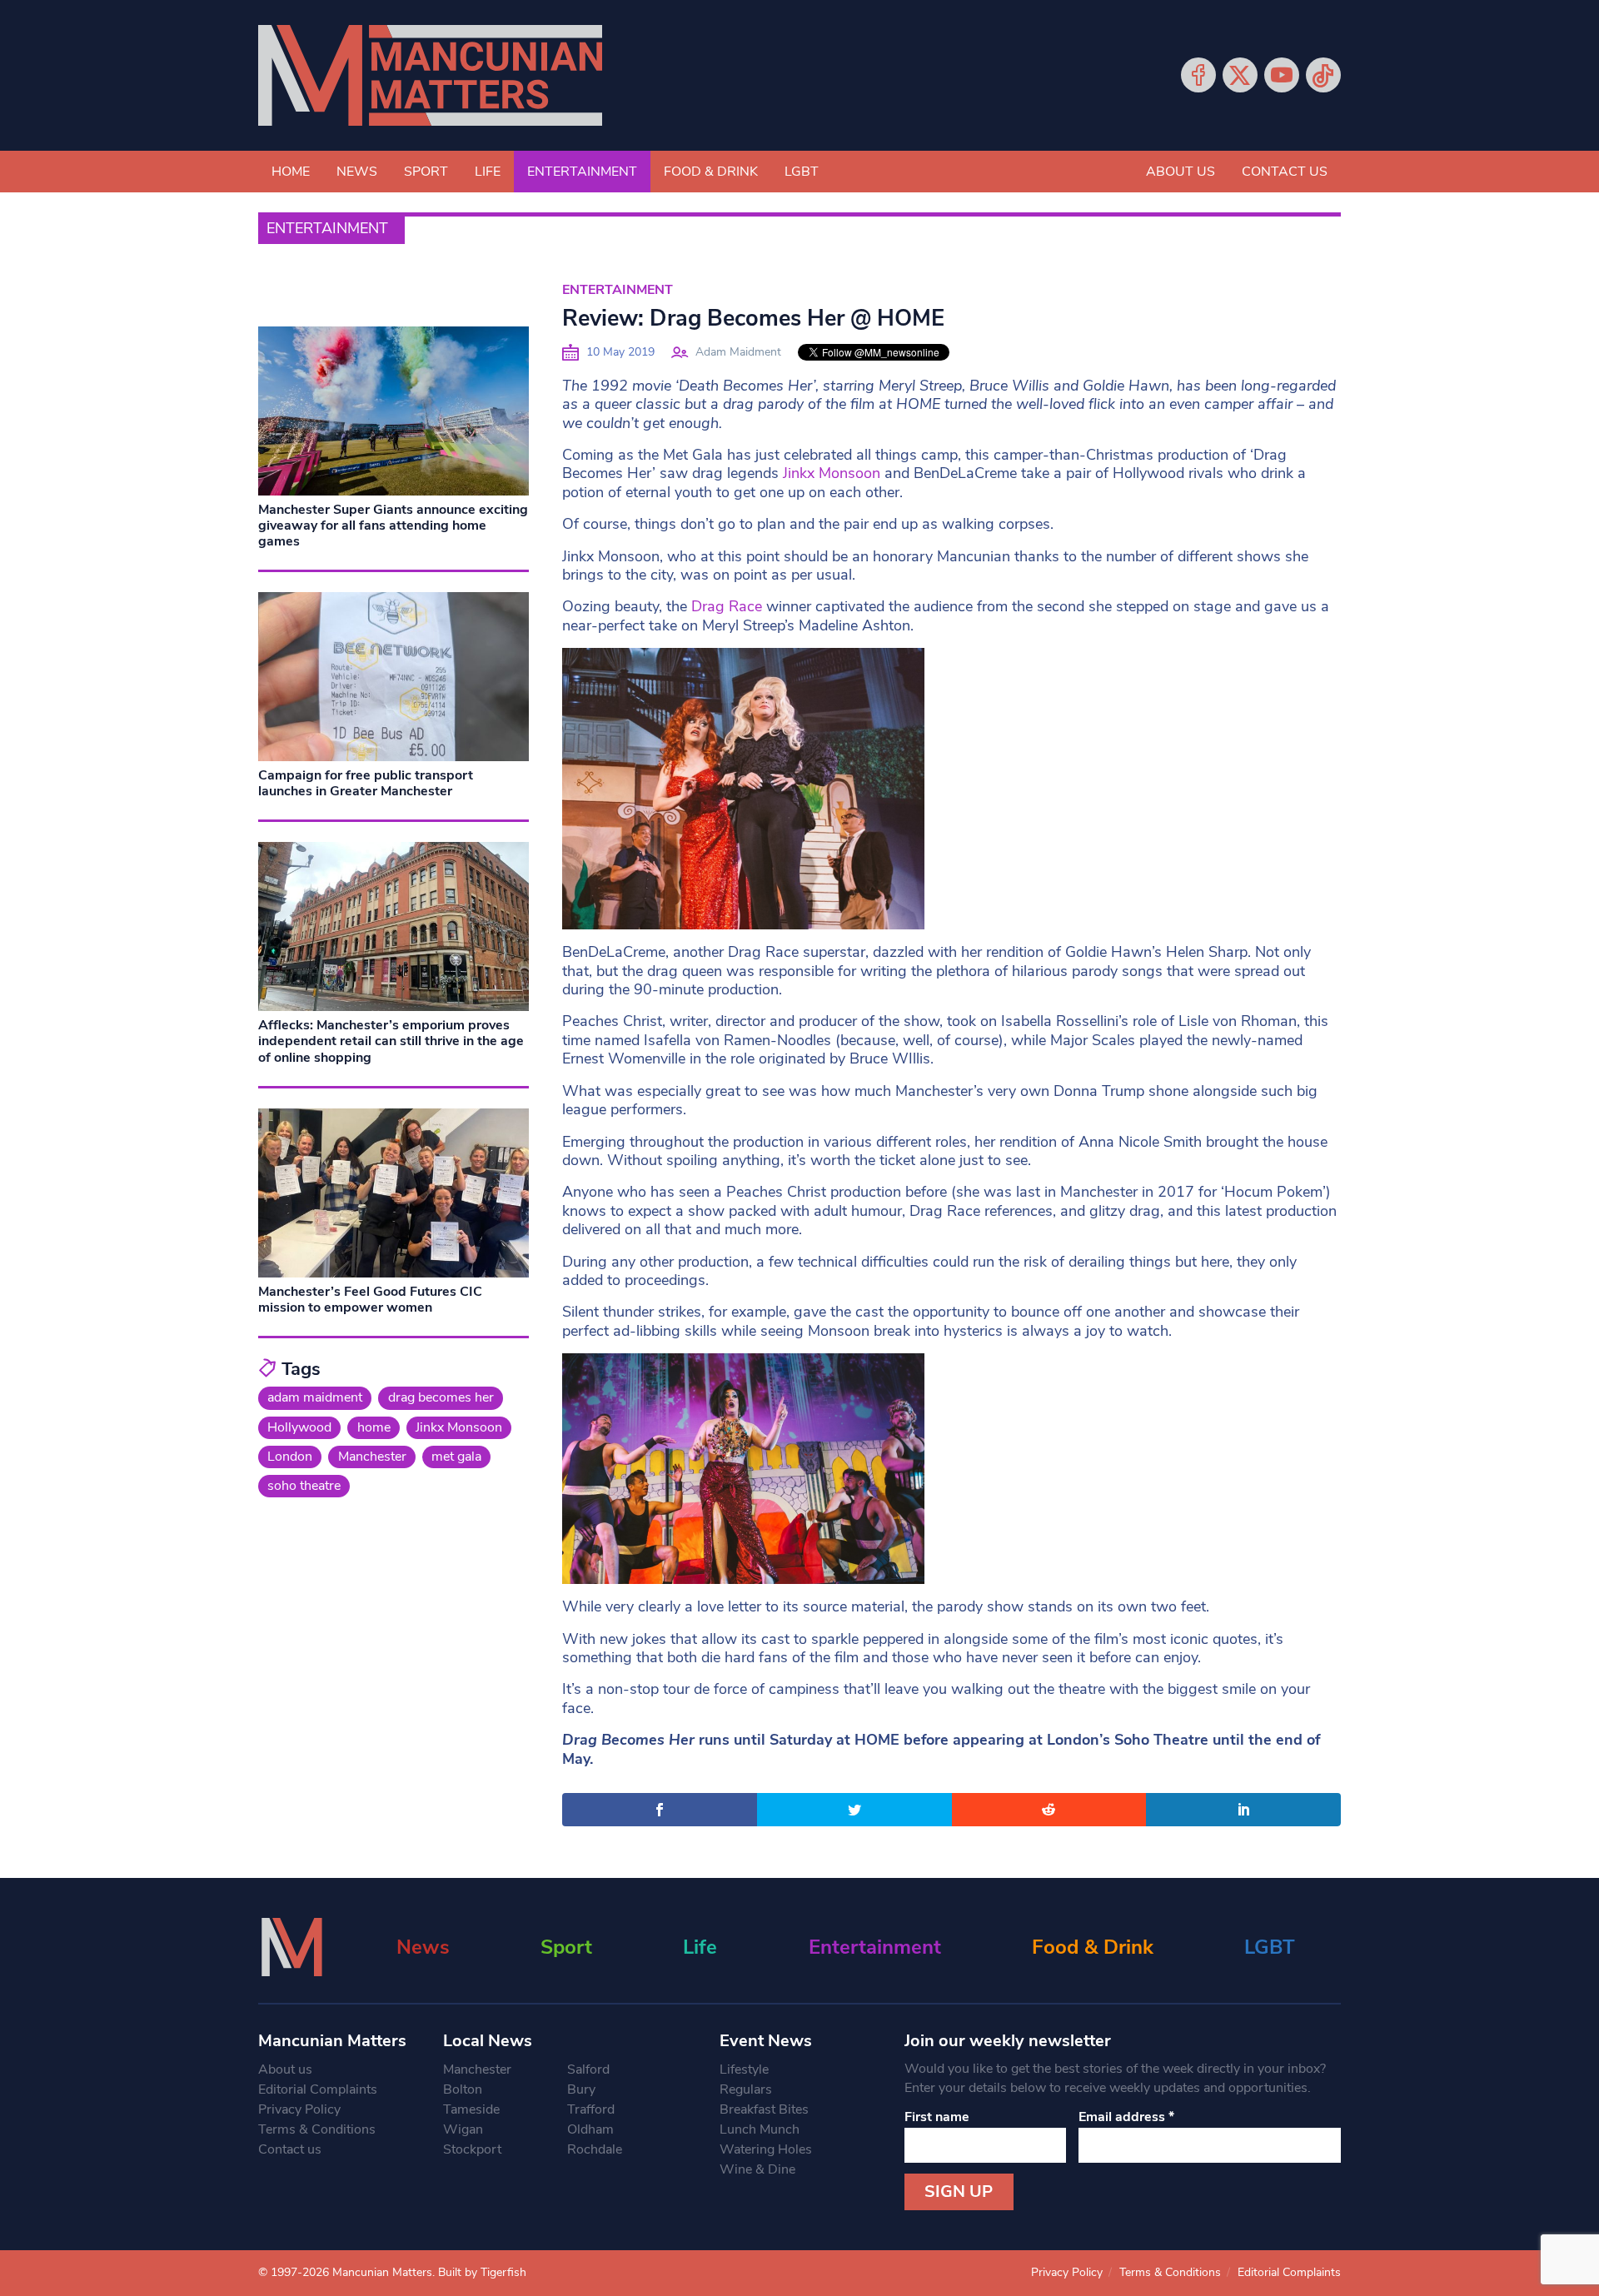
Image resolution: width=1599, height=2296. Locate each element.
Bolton (463, 2089)
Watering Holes (766, 2149)
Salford (588, 2069)
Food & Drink (711, 172)
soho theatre (304, 1486)
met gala (456, 1457)
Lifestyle (744, 2069)
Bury (581, 2089)
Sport (426, 172)
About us (1181, 172)
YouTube (1282, 75)
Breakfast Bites (764, 2109)
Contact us (1285, 172)
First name (937, 2117)
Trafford (591, 2109)
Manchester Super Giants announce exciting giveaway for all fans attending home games (393, 525)
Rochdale (595, 2149)
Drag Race (727, 606)
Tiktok (1323, 75)
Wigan (463, 2129)
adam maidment (315, 1397)
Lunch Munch (760, 2129)
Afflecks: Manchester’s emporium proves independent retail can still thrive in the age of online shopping (391, 1041)
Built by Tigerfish (482, 2272)
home (374, 1427)
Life (488, 172)
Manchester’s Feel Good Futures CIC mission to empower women (370, 1300)
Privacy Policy (299, 2109)
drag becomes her (441, 1397)
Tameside (471, 2109)
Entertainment (582, 172)
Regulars (746, 2089)
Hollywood (299, 1427)
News (357, 172)
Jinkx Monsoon (832, 473)
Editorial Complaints (318, 2089)
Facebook (1198, 75)
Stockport (472, 2149)
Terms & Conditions (317, 2129)
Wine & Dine (757, 2169)
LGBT (802, 172)
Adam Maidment (738, 352)
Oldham (590, 2129)
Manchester (372, 1457)
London (290, 1457)
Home (291, 172)
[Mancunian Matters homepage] (430, 75)
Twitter (1240, 75)
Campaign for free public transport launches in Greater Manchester (366, 783)
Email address (1126, 2117)
